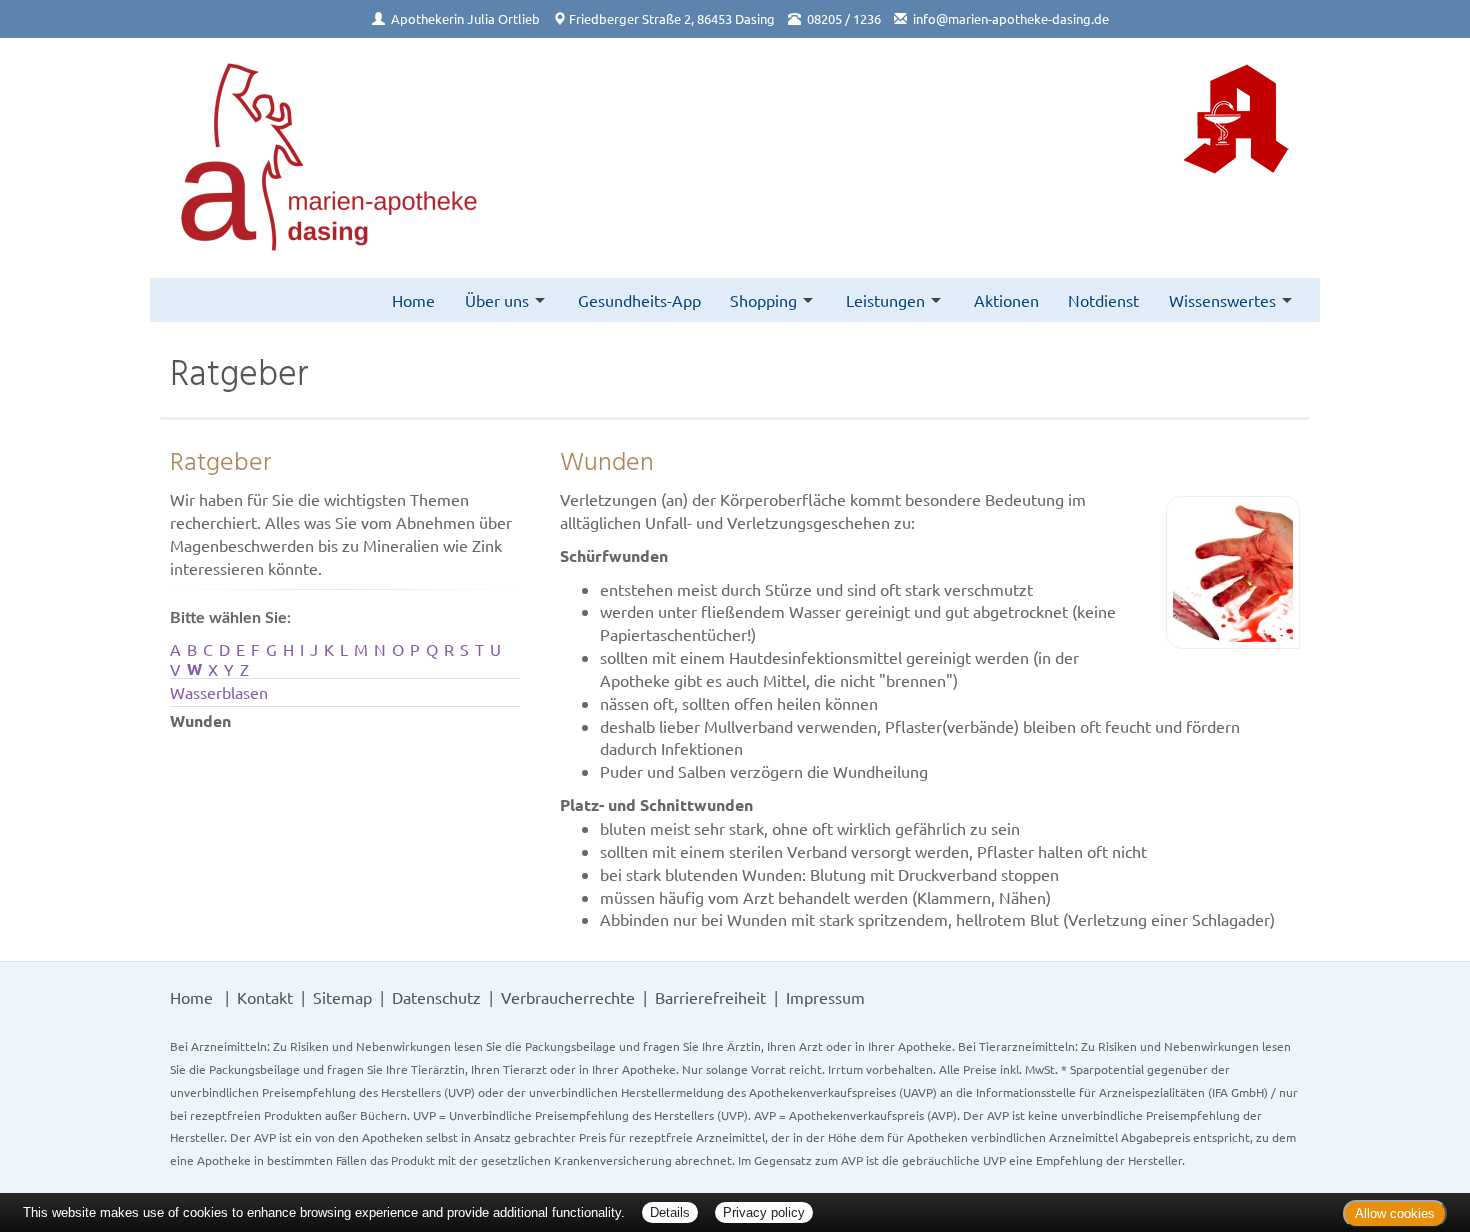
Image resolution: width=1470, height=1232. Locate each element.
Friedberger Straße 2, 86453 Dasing (672, 18)
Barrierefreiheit (710, 997)
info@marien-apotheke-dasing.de (1011, 18)
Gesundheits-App (639, 300)
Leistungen (885, 300)
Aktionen (1006, 300)
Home (413, 300)
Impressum (825, 997)
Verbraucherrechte (568, 997)
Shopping (763, 300)
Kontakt (265, 997)
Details (670, 1212)
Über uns (497, 300)
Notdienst (1103, 300)
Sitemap (342, 997)
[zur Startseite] (329, 158)
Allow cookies (1395, 1213)
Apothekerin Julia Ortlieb (465, 18)
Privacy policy (764, 1212)
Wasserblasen (219, 692)
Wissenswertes (1222, 300)
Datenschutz (436, 997)
